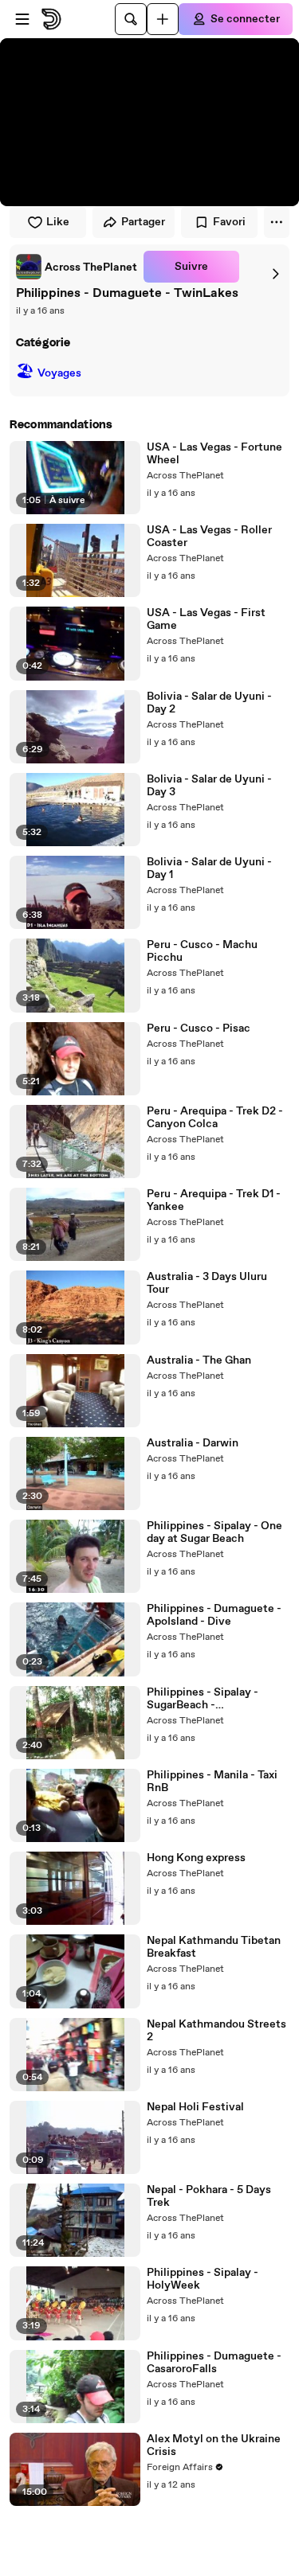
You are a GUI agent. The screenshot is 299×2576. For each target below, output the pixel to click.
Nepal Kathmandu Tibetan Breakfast (214, 1947)
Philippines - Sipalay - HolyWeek (203, 2279)
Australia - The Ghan (199, 1360)
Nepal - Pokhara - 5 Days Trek (209, 2196)
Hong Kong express (196, 1858)
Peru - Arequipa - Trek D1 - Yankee (214, 1200)
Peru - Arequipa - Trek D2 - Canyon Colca (215, 1118)
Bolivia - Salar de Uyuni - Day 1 (209, 868)
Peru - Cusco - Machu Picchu (202, 951)
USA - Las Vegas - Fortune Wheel (214, 454)
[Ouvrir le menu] (22, 19)
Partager (143, 222)
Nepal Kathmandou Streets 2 (216, 2031)
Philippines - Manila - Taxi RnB (212, 1782)
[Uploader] (163, 19)
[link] (77, 267)
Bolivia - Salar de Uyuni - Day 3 (209, 786)
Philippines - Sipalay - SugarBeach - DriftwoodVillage (203, 1699)
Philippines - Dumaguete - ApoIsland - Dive (214, 1615)
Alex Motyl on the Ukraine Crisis (214, 2445)
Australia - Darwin (193, 1443)
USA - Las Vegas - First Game (206, 619)
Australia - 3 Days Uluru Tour (207, 1283)
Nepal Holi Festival (195, 2107)
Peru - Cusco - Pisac (199, 1028)
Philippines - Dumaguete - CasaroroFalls (214, 2363)
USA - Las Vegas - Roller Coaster (209, 537)
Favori (229, 222)
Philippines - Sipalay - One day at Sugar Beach (214, 1532)
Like (58, 222)
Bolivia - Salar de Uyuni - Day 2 (209, 703)
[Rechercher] (131, 19)
